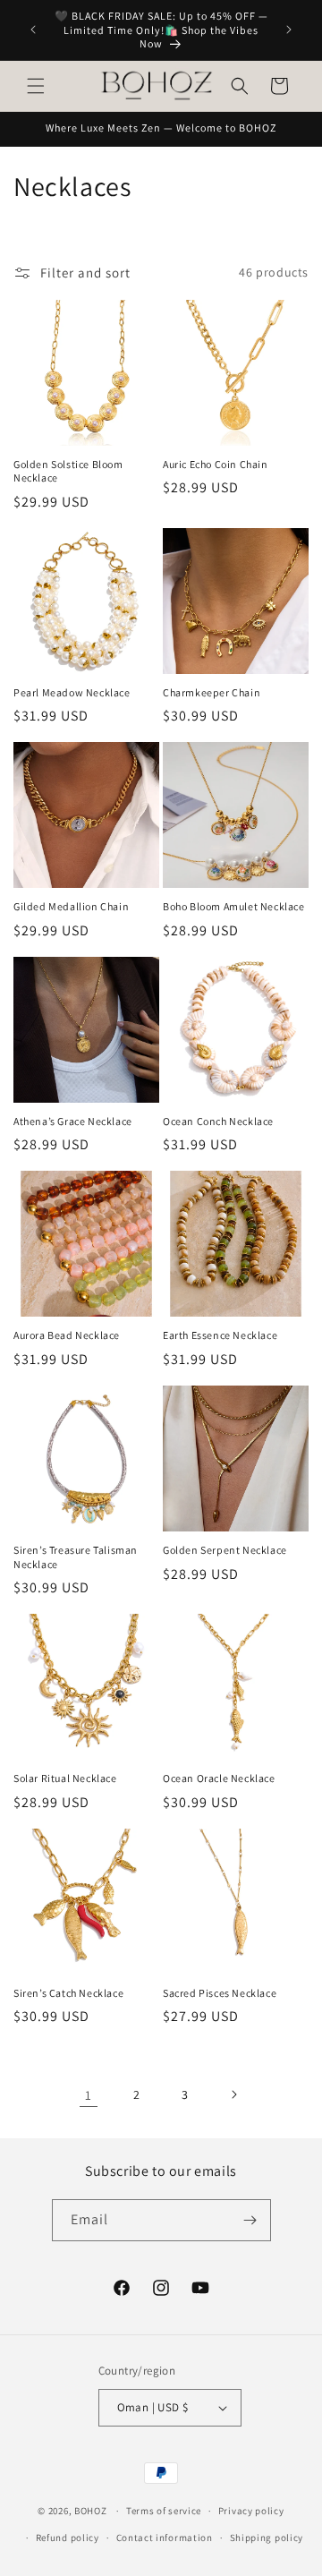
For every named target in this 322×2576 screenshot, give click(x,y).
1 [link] (89, 2095)
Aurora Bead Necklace (67, 1335)
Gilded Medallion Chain (71, 906)
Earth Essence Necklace (220, 1335)
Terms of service (164, 2511)
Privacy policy (251, 2511)
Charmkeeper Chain (212, 692)
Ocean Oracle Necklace (219, 1778)
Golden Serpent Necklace (225, 1550)
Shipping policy (267, 2538)
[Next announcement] (289, 30)
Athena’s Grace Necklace (73, 1121)
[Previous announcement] (33, 30)
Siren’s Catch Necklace (68, 1993)
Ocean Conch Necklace (218, 1121)
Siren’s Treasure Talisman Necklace (76, 1557)
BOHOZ (91, 2511)
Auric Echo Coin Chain (216, 464)
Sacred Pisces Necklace (220, 1993)
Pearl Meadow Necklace (72, 692)
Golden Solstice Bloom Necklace (68, 471)
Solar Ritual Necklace (65, 1778)
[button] (36, 86)
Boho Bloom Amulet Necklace (234, 906)
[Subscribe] (250, 2220)
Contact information (165, 2538)
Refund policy (68, 2538)
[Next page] (233, 2094)
